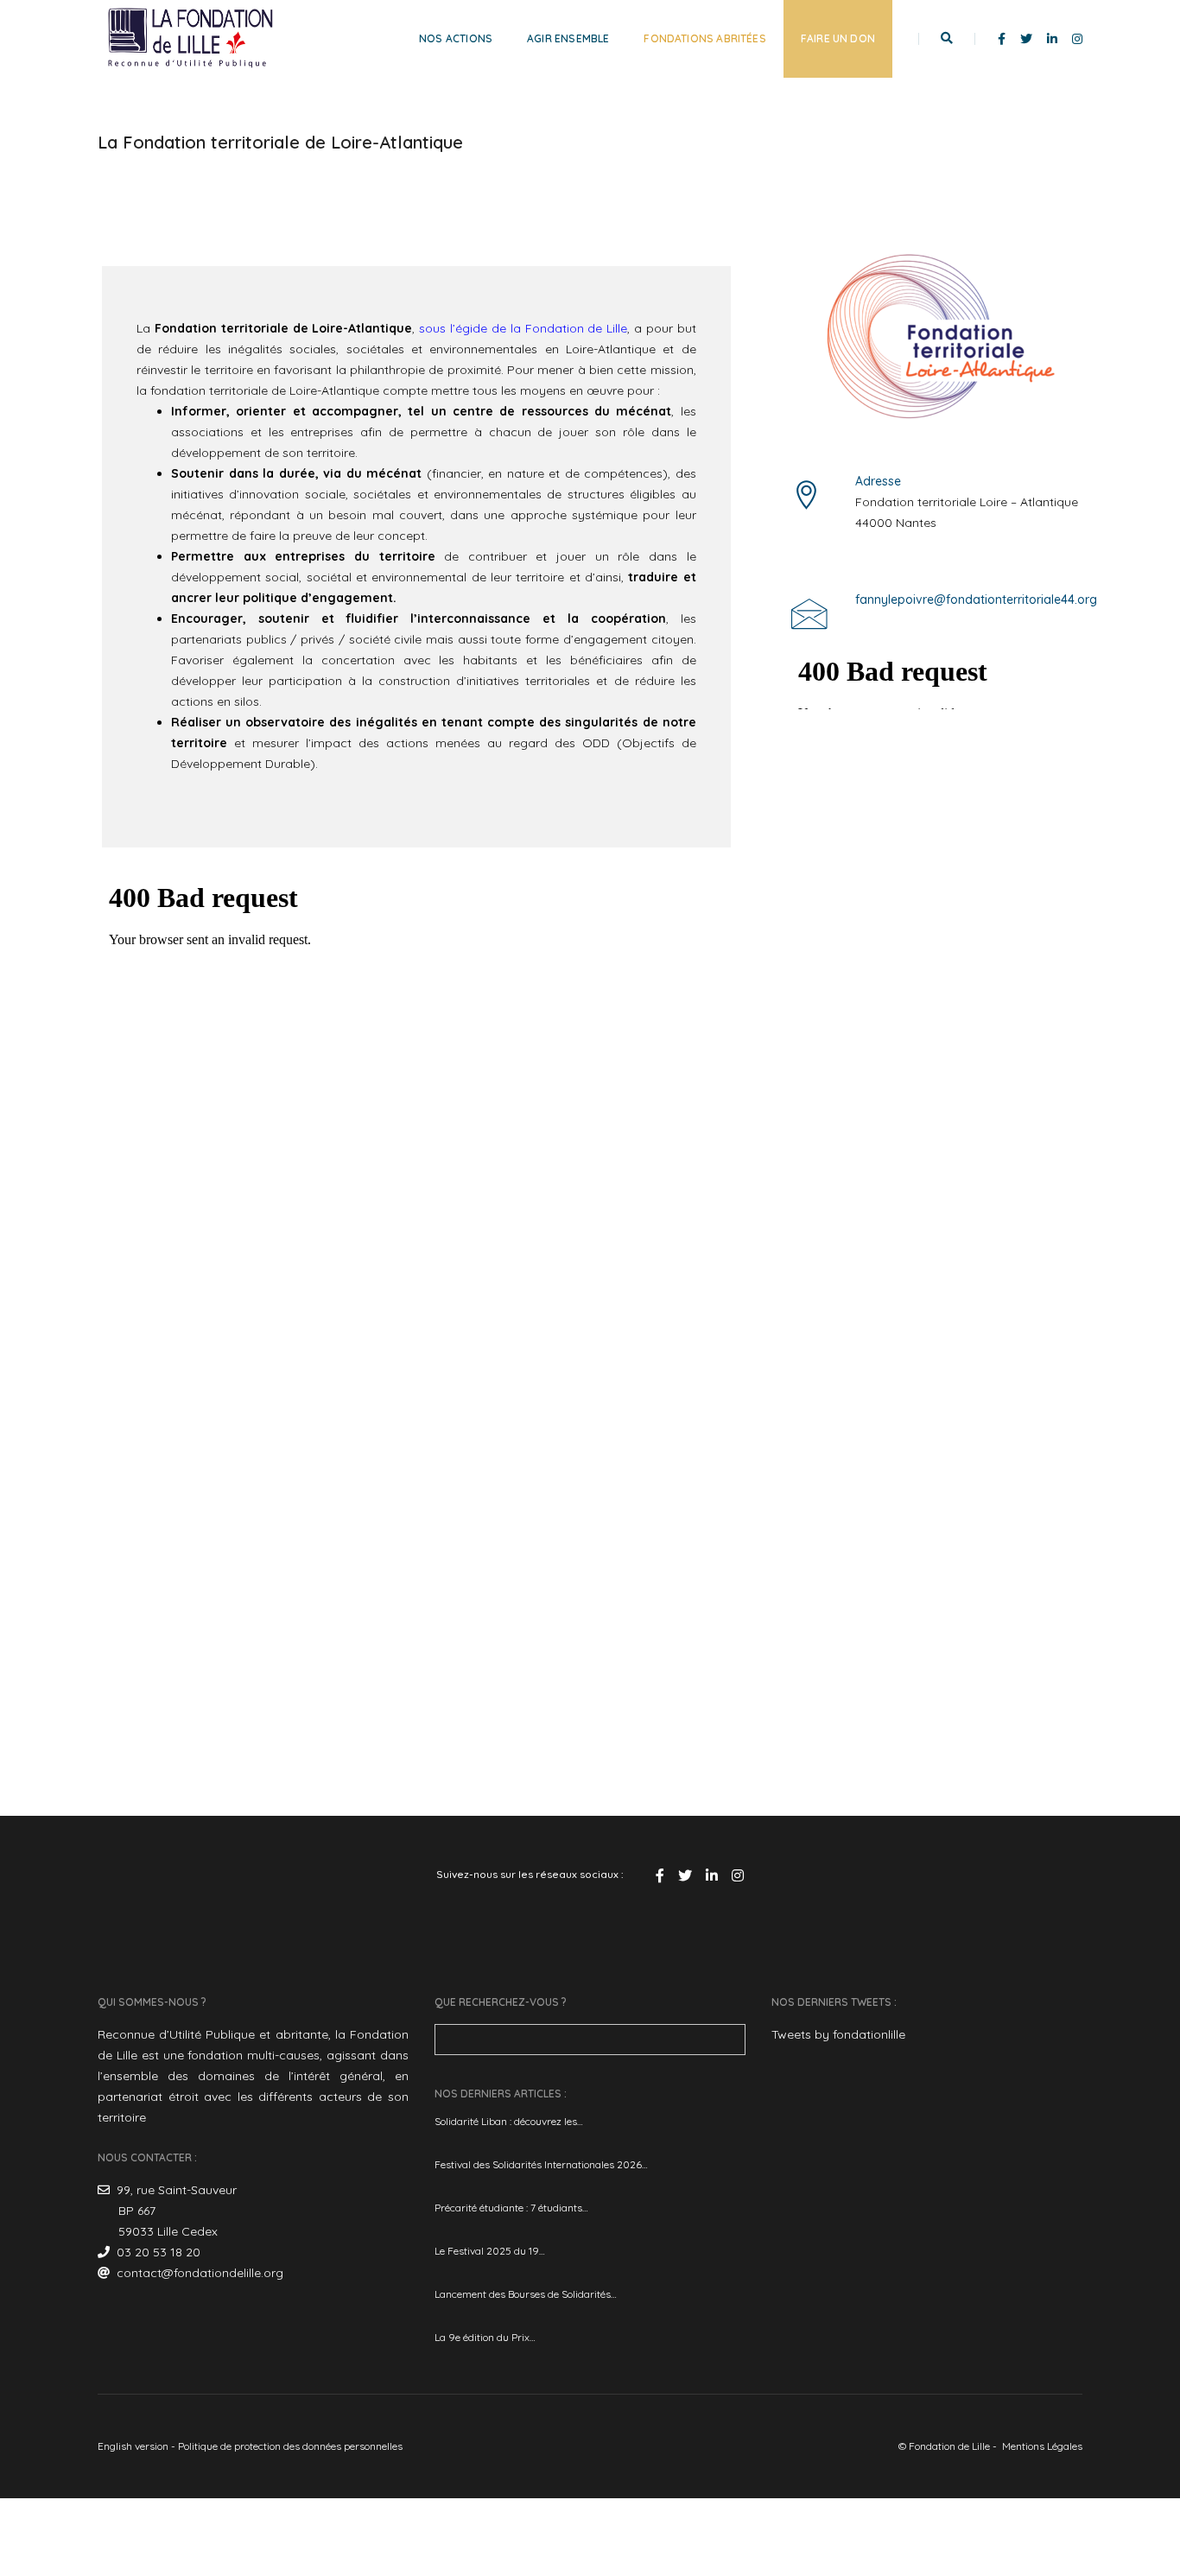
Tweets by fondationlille (838, 2034)
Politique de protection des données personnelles (290, 2446)
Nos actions (456, 38)
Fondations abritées (704, 38)
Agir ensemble (568, 38)
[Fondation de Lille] (190, 38)
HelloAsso (975, 720)
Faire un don (838, 38)
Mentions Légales (1042, 2446)
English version (133, 2446)
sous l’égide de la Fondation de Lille (523, 328)
